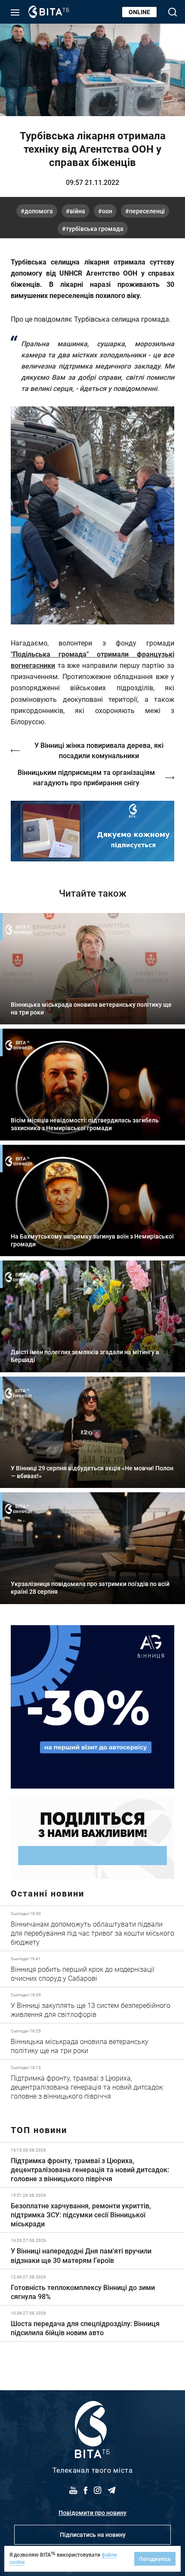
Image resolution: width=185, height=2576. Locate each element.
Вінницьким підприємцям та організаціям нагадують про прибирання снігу (86, 777)
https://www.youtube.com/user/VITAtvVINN (92, 831)
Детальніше (92, 1928)
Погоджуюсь (155, 2559)
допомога (39, 211)
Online (139, 12)
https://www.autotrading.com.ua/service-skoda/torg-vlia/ (92, 1707)
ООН (107, 211)
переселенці (147, 211)
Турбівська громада (95, 229)
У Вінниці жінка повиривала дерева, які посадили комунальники (99, 750)
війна (77, 211)
